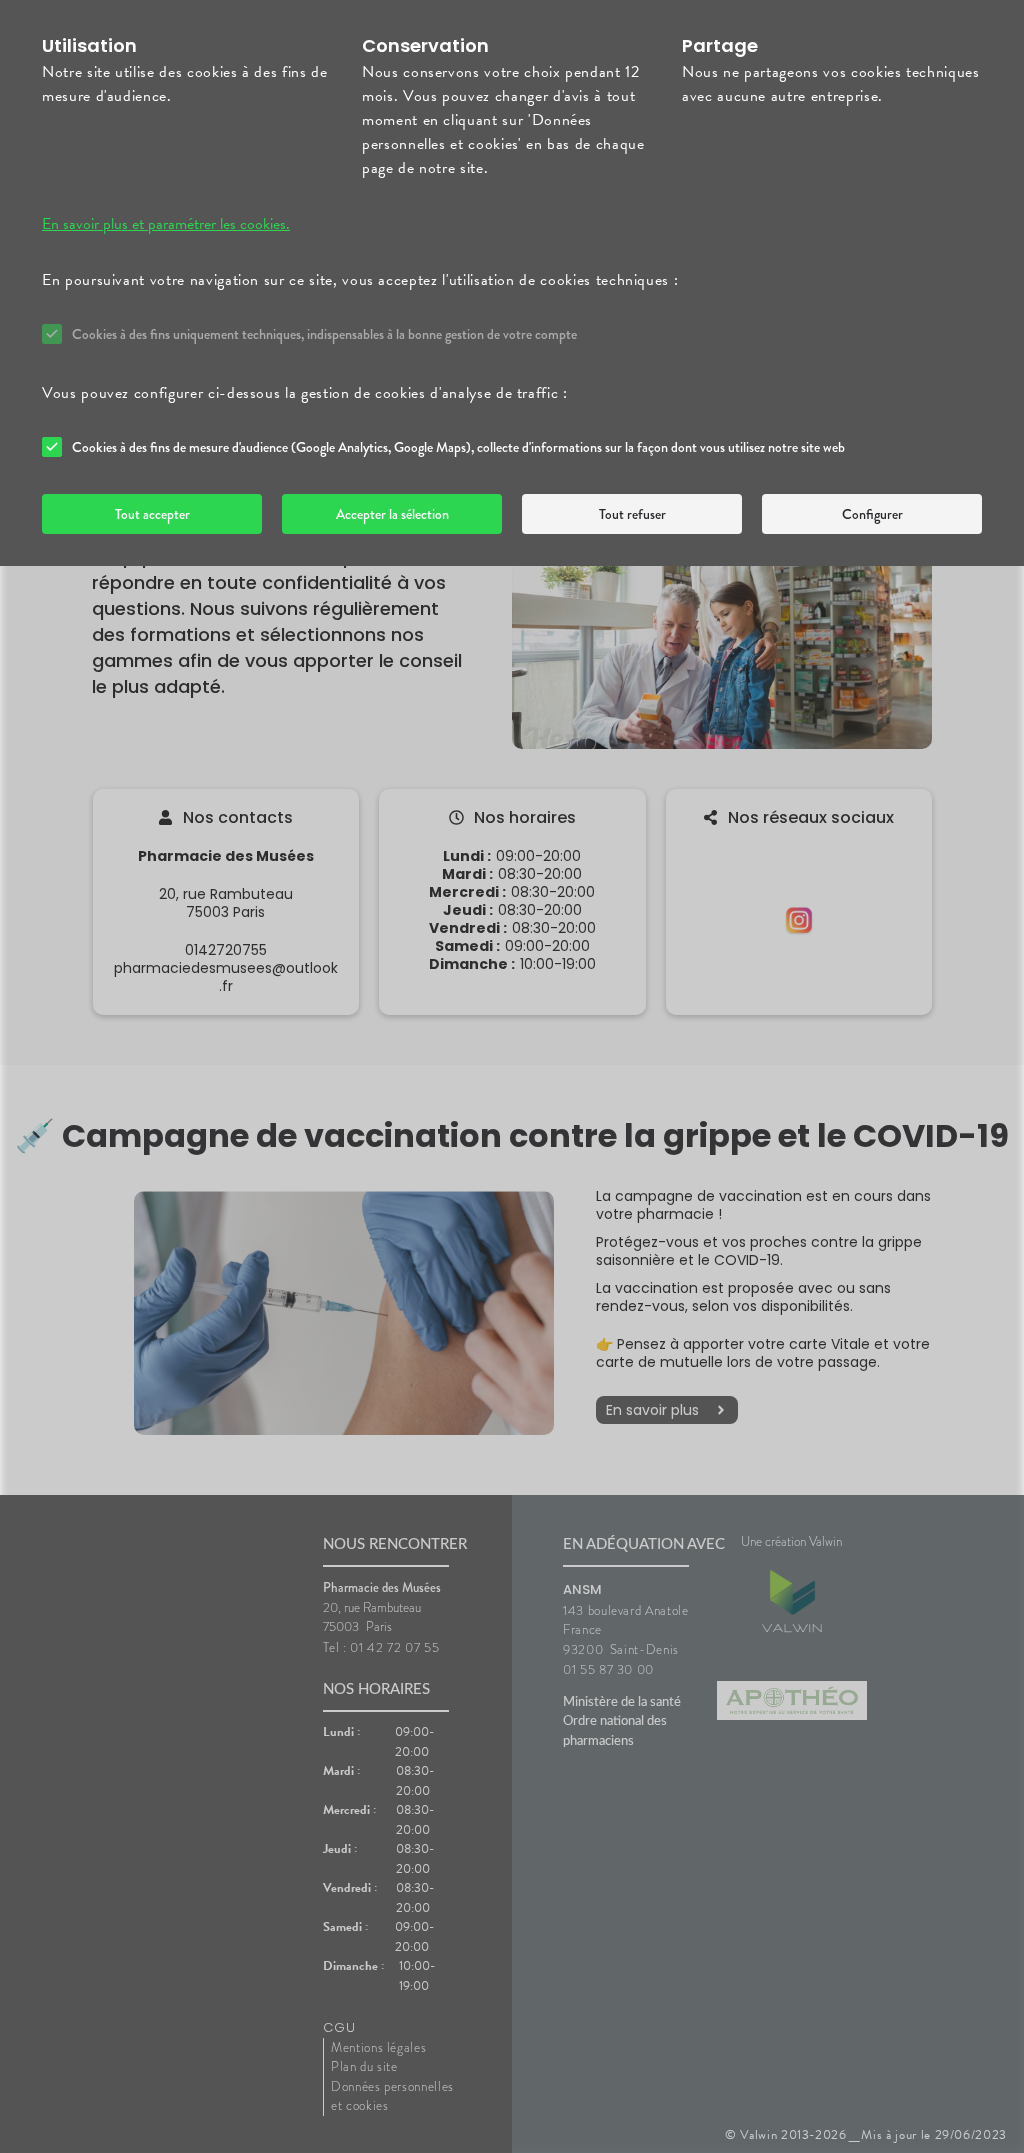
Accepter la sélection (392, 514)
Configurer (872, 514)
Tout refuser (632, 514)
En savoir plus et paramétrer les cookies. (166, 224)
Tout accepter (152, 514)
